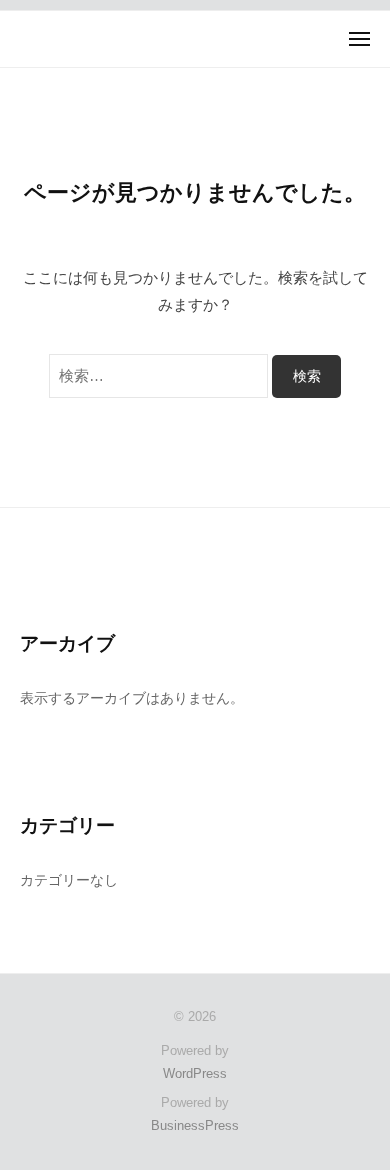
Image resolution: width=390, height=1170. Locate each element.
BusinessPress (195, 1125)
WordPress (195, 1073)
